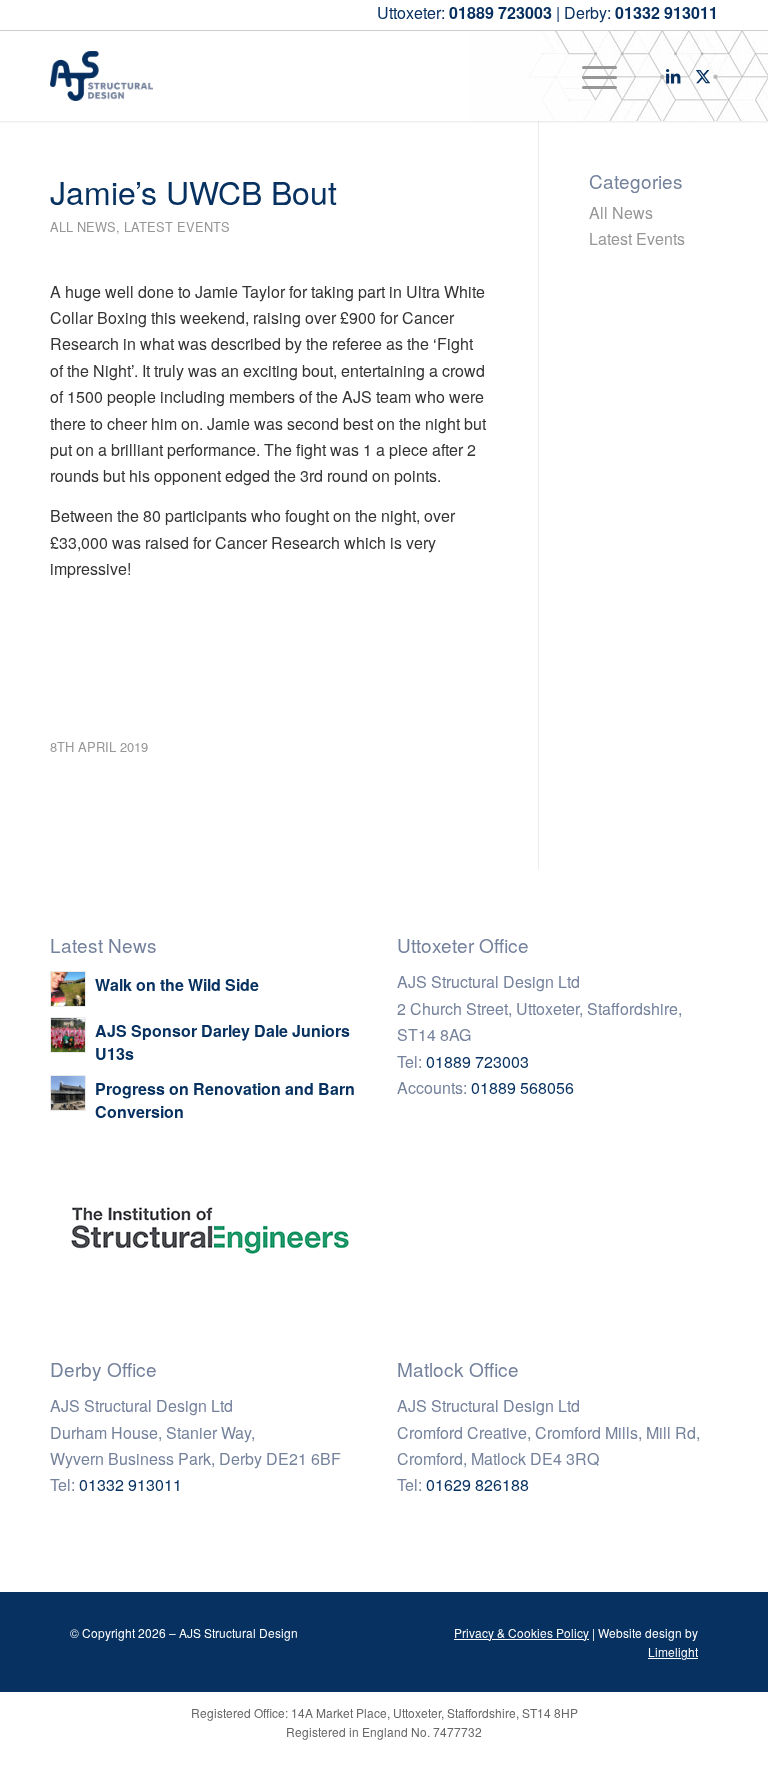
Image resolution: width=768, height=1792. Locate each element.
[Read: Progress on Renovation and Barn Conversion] (68, 1093)
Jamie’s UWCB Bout (193, 191)
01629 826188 (477, 1484)
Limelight (673, 1651)
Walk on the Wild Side (177, 984)
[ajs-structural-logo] (101, 76)
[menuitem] (589, 76)
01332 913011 (130, 1484)
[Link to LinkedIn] (673, 76)
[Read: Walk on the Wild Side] (68, 989)
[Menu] (589, 76)
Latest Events (177, 226)
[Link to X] (703, 76)
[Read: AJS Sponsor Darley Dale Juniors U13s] (68, 1035)
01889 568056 (522, 1087)
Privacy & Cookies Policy (521, 1632)
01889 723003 (477, 1061)
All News (83, 226)
